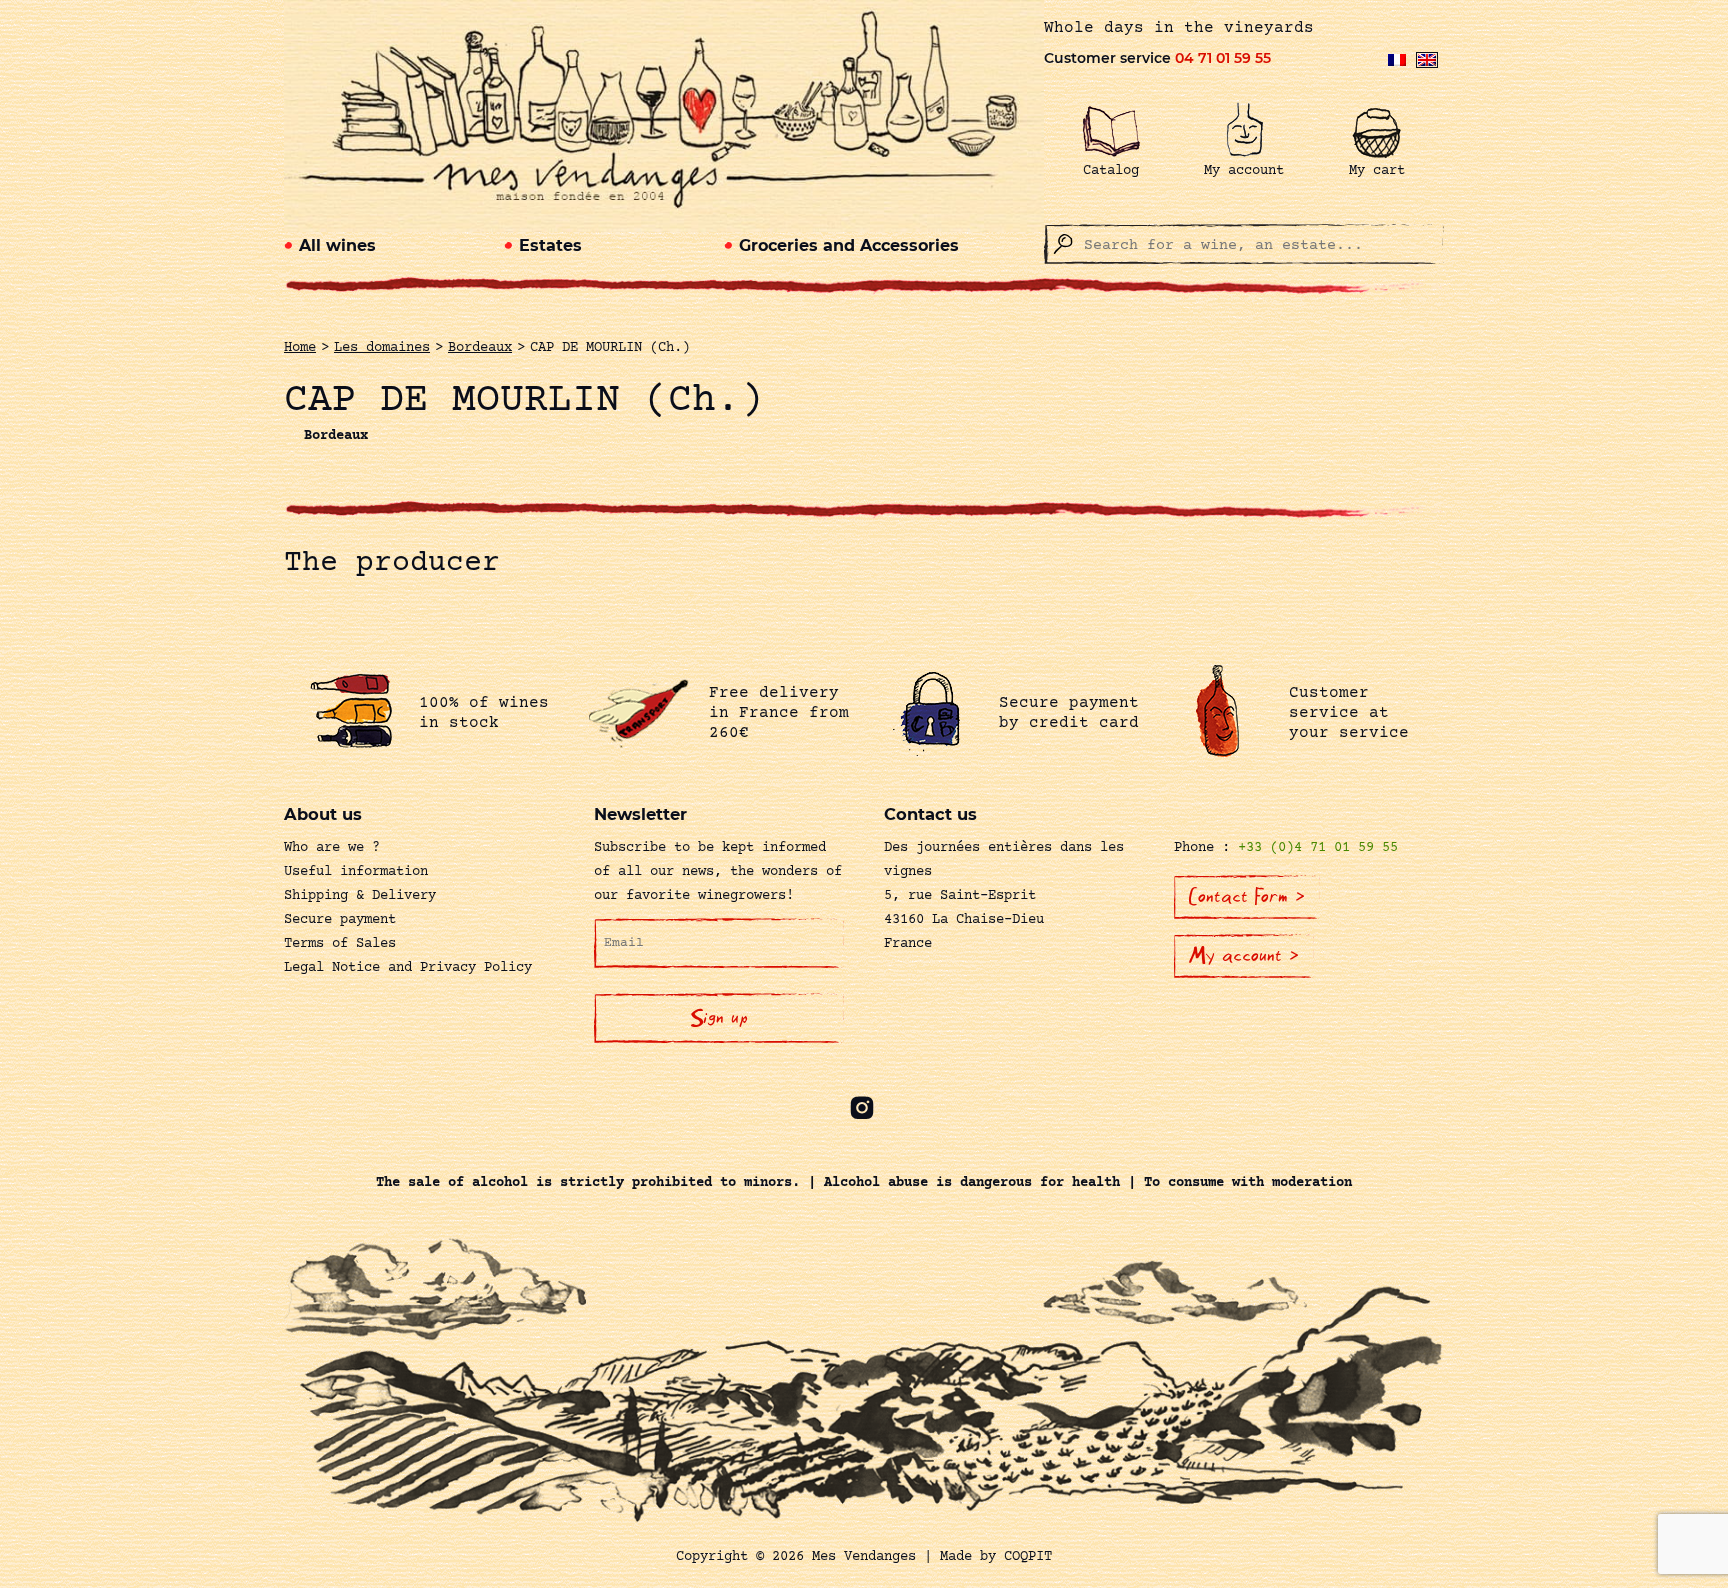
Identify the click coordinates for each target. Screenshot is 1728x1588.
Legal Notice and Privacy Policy (408, 968)
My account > (1244, 956)
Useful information (356, 872)
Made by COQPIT (996, 1557)
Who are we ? (332, 848)
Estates (550, 245)
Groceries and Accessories (849, 245)
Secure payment (340, 920)
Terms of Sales (340, 944)
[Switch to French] (1397, 60)
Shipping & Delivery (360, 896)
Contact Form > (1247, 897)
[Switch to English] (1427, 60)
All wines (337, 245)
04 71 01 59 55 (1223, 58)
